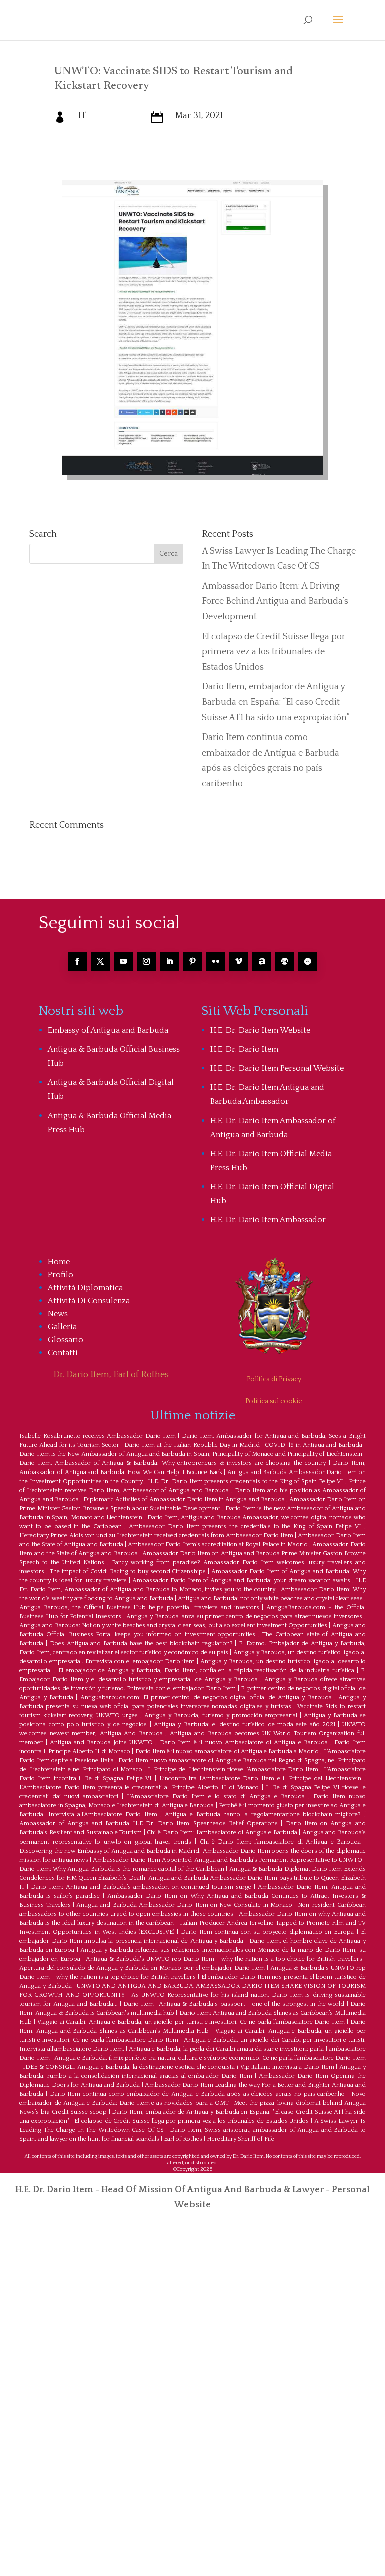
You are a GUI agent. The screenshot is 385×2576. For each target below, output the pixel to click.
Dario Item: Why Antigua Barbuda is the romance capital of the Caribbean (122, 1869)
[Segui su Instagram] (146, 961)
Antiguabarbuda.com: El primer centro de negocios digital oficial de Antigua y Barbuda (206, 1698)
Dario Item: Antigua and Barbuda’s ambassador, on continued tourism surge (141, 1887)
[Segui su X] (100, 961)
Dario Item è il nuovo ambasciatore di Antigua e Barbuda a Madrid (227, 1752)
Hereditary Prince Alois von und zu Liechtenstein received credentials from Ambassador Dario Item (156, 1535)
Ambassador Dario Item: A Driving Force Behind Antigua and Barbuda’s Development (275, 602)
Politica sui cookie (274, 1401)
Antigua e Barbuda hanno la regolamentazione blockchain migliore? (263, 1815)
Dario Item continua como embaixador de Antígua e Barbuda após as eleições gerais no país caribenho (197, 2094)
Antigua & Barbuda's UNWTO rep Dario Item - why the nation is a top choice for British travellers (224, 1959)
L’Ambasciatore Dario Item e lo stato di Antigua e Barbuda (216, 1797)
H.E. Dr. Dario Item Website (260, 1030)
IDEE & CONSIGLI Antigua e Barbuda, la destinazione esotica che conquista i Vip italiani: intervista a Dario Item (178, 2067)
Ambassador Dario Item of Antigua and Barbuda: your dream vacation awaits (241, 1580)
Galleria (62, 1327)
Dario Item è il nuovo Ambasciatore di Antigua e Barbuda (244, 1743)
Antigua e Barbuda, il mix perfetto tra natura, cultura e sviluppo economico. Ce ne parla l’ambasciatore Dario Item (210, 2058)
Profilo (60, 1275)
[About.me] (262, 961)
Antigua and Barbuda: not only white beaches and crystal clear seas (270, 1598)
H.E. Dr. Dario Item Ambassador (268, 1220)
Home (59, 1262)
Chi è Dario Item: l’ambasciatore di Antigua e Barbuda (222, 1833)
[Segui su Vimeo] (239, 961)
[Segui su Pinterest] (192, 961)
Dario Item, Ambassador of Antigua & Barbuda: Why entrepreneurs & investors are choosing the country (172, 1463)
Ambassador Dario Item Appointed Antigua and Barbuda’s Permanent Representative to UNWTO (228, 1860)
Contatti (63, 1353)
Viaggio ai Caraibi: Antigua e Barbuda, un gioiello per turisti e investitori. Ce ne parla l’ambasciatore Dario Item (191, 2022)
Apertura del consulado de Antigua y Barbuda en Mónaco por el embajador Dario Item (142, 1968)
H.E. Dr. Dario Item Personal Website (277, 1068)
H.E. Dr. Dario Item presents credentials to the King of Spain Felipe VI (246, 1481)
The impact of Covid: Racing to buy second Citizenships (128, 1571)
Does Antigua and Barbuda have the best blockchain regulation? (141, 1643)
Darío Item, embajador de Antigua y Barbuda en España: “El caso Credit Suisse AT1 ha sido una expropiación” (276, 702)
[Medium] (285, 961)
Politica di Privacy (274, 1379)
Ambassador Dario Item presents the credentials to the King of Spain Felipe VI (245, 1526)
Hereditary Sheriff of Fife (240, 2139)
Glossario (65, 1340)
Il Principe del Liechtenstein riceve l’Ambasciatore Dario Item (233, 1770)
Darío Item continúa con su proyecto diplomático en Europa (268, 1932)
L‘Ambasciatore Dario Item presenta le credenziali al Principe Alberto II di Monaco (139, 1788)
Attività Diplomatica (85, 1288)
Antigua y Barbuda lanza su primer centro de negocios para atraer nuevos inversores (244, 1616)
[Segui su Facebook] (77, 961)
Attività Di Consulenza (89, 1301)
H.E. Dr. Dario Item (244, 1049)
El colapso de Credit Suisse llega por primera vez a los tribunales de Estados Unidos (273, 652)
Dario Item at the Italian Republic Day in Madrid (192, 1445)
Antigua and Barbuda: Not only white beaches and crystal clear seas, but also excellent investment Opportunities (173, 1625)
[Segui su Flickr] (216, 961)
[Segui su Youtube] (123, 961)
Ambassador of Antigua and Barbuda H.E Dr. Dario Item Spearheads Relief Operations (148, 1824)
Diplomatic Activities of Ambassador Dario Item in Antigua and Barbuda (184, 1499)
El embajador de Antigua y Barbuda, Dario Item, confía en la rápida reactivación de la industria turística (206, 1671)
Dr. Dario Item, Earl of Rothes (111, 1375)
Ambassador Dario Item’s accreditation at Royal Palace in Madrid (218, 1544)
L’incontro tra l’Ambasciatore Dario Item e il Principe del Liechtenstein (260, 1779)
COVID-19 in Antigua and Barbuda (314, 1445)
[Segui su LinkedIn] (169, 961)
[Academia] (308, 961)
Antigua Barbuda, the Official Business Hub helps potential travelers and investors (139, 1607)
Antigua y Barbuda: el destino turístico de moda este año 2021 (245, 1725)
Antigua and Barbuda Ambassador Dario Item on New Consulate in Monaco (184, 1905)
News (58, 1314)
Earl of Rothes (183, 2139)
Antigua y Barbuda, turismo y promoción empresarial (221, 1716)
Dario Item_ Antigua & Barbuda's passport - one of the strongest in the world (234, 2004)
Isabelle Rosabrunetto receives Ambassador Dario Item (98, 1436)
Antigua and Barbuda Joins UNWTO (101, 1743)
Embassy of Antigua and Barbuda (108, 1030)
